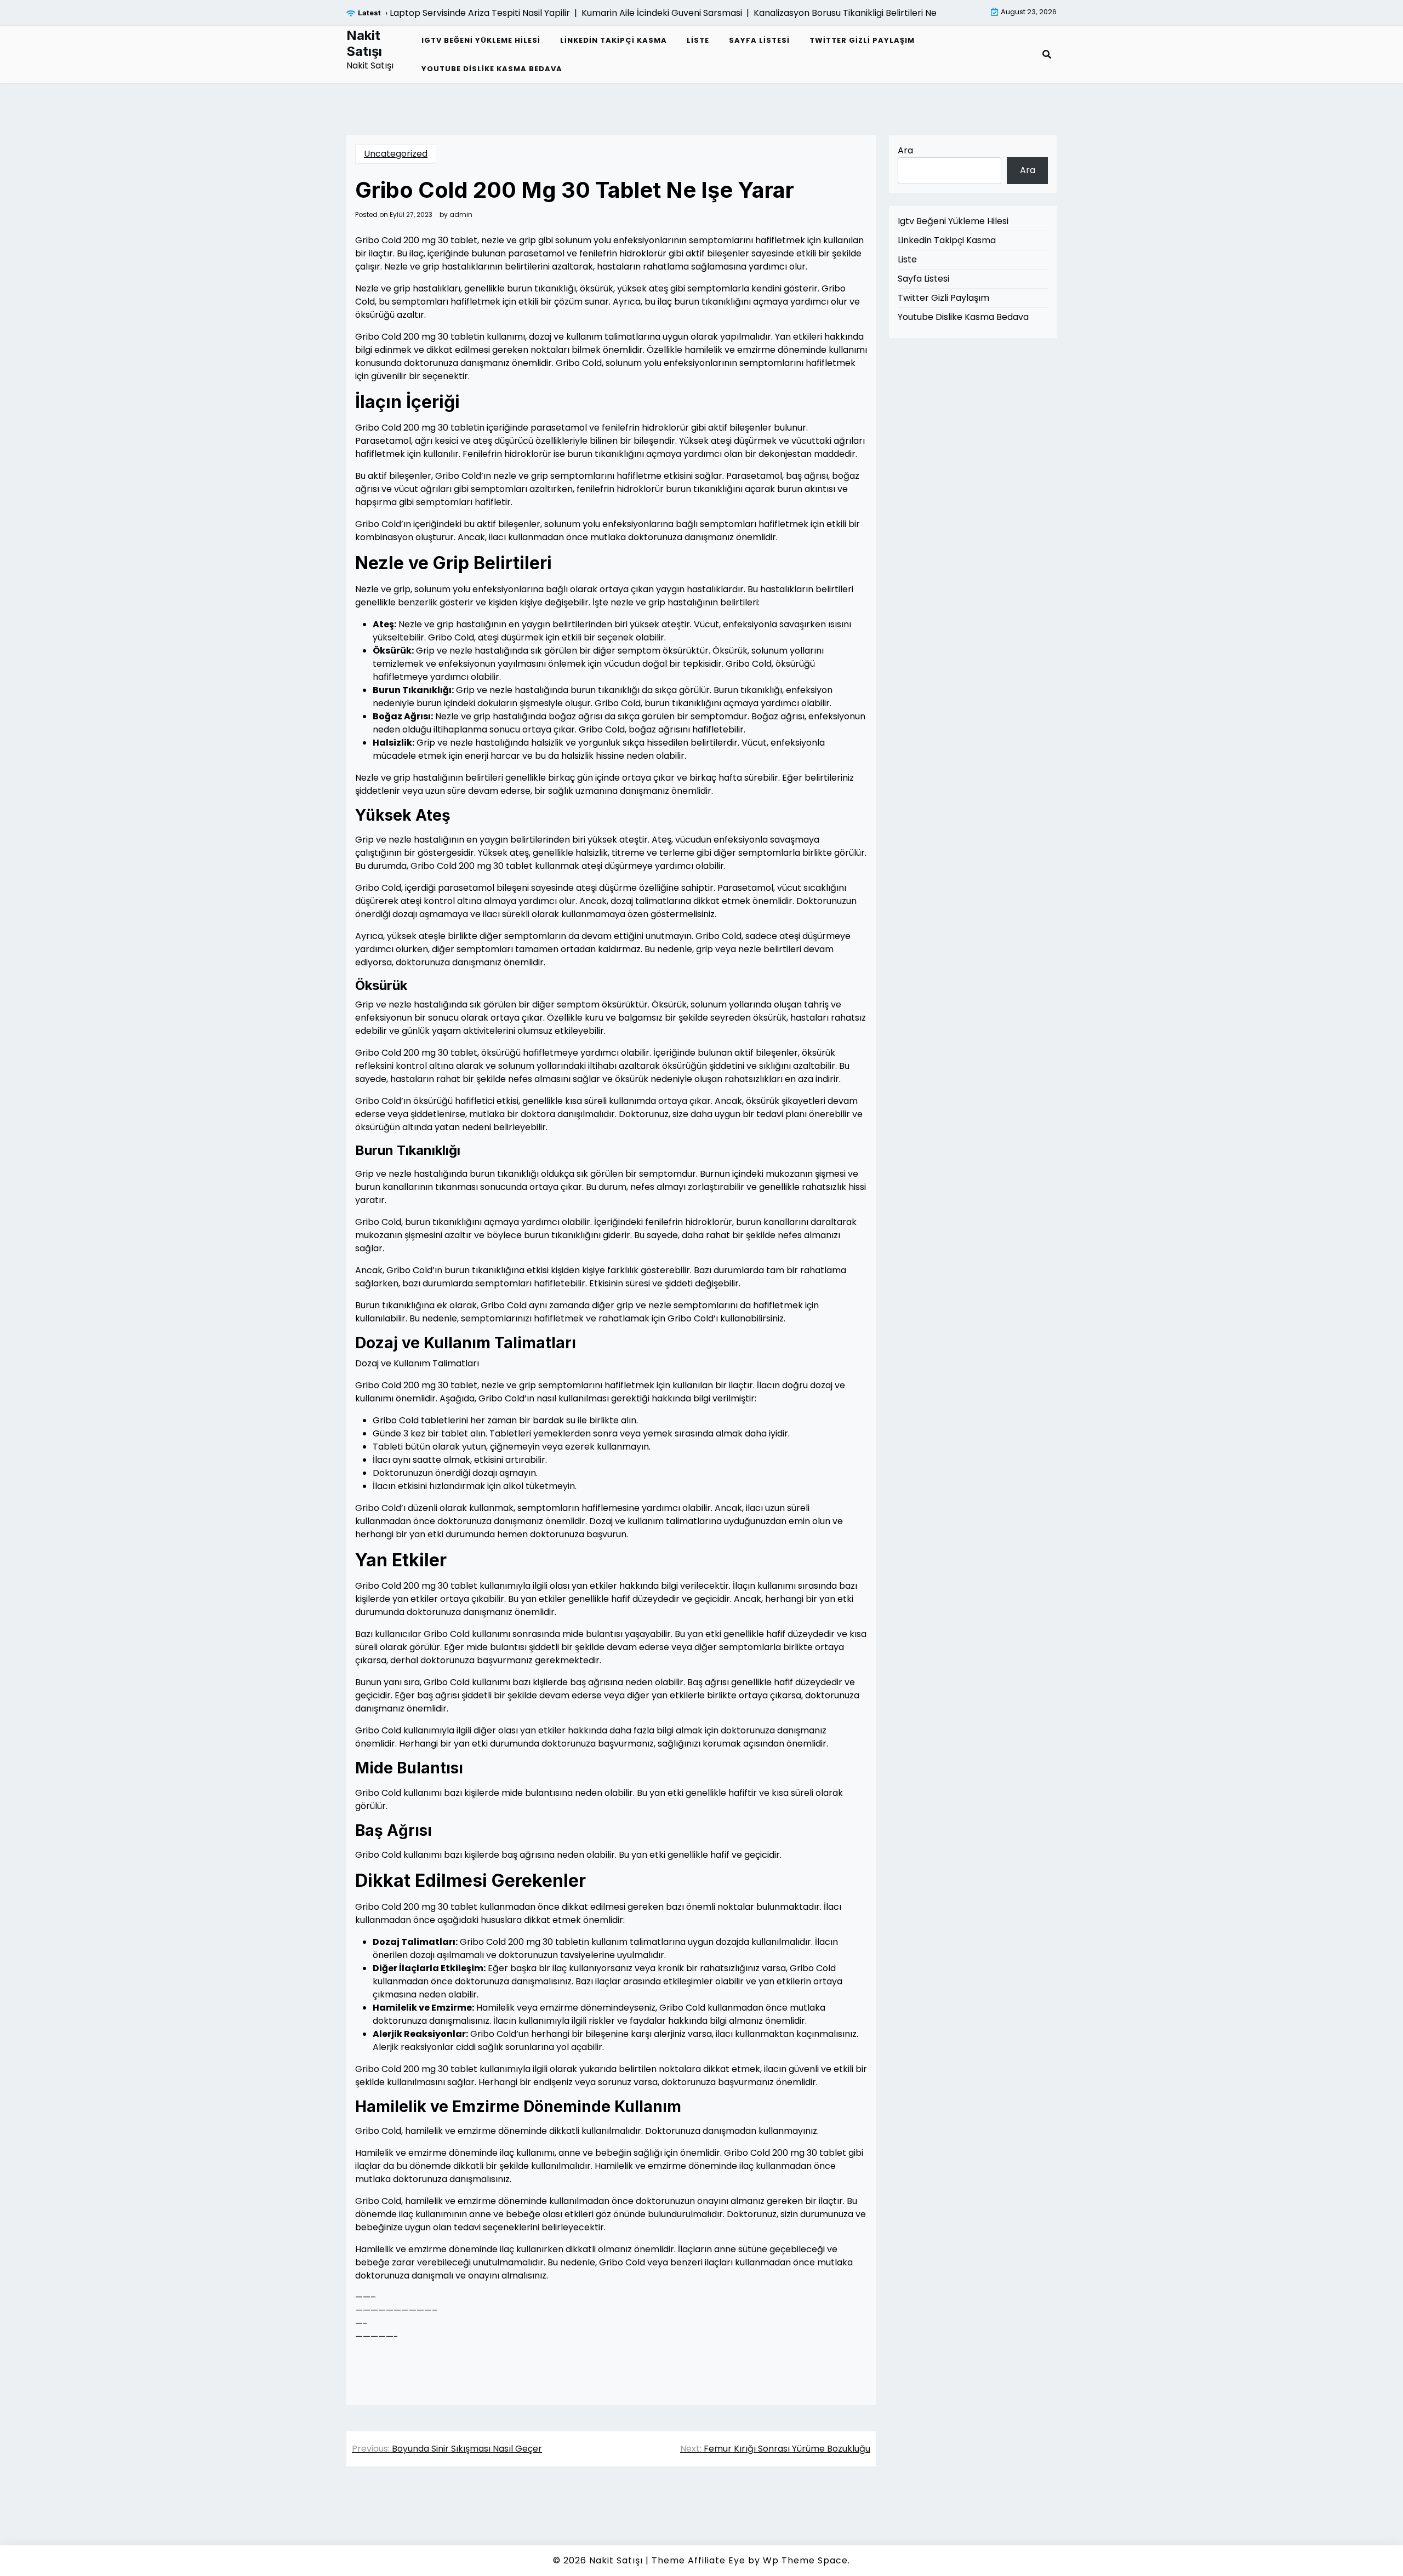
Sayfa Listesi (759, 40)
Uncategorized (396, 154)
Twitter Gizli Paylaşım (862, 40)
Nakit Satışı (364, 44)
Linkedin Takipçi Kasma (614, 40)
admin (461, 215)
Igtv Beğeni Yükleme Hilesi (481, 40)
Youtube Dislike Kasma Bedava (492, 69)
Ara (905, 150)
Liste (698, 40)
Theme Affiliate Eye (698, 2560)
